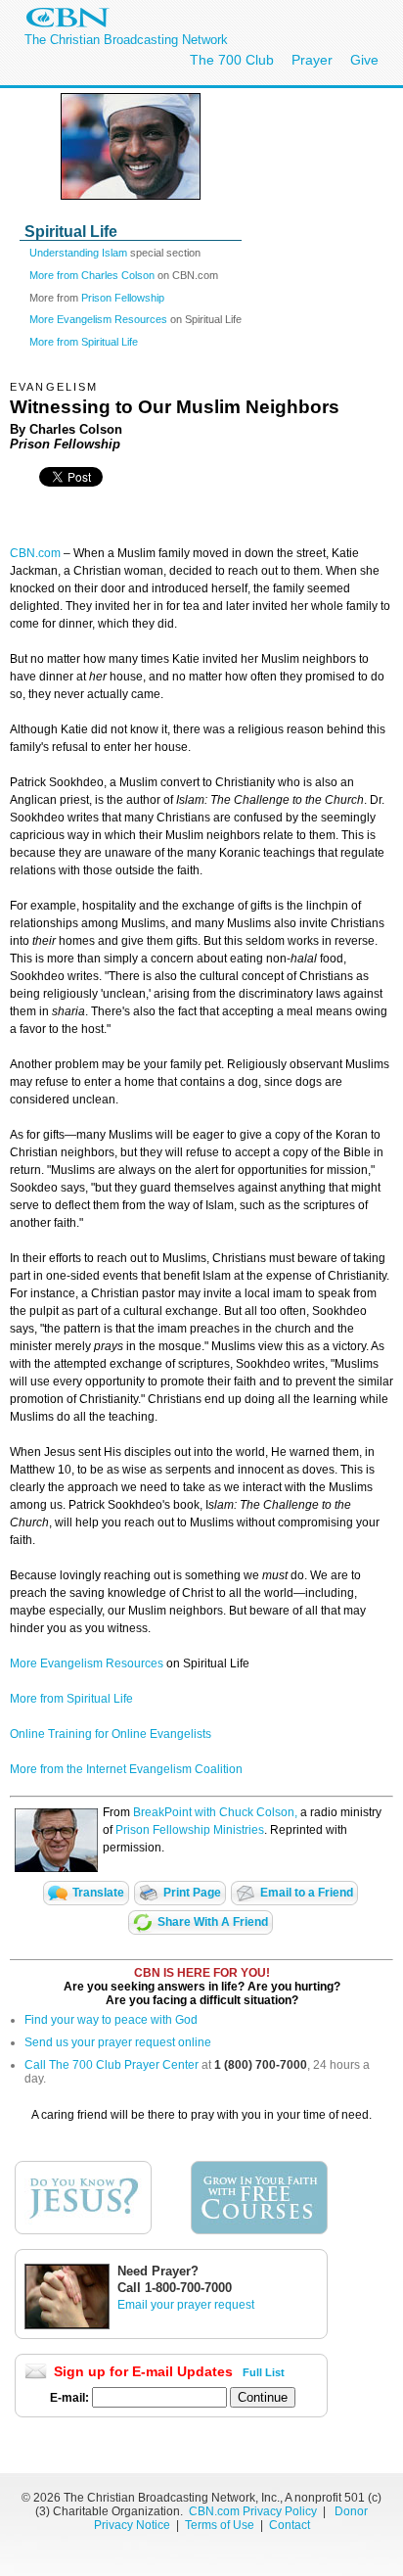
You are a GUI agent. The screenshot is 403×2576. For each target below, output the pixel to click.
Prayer (312, 60)
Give (364, 60)
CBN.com (35, 553)
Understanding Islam (78, 253)
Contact (290, 2525)
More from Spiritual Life (84, 342)
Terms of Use (221, 2525)
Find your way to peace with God (111, 2020)
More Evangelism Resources (98, 319)
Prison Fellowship (123, 298)
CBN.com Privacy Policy (253, 2511)
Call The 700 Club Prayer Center (112, 2065)
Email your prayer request (186, 2305)
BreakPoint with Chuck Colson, (215, 1812)
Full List (264, 2372)
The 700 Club (232, 60)
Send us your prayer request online (118, 2042)
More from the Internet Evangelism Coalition (126, 1769)
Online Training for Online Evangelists (111, 1734)
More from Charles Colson (92, 275)
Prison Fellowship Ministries (190, 1830)
